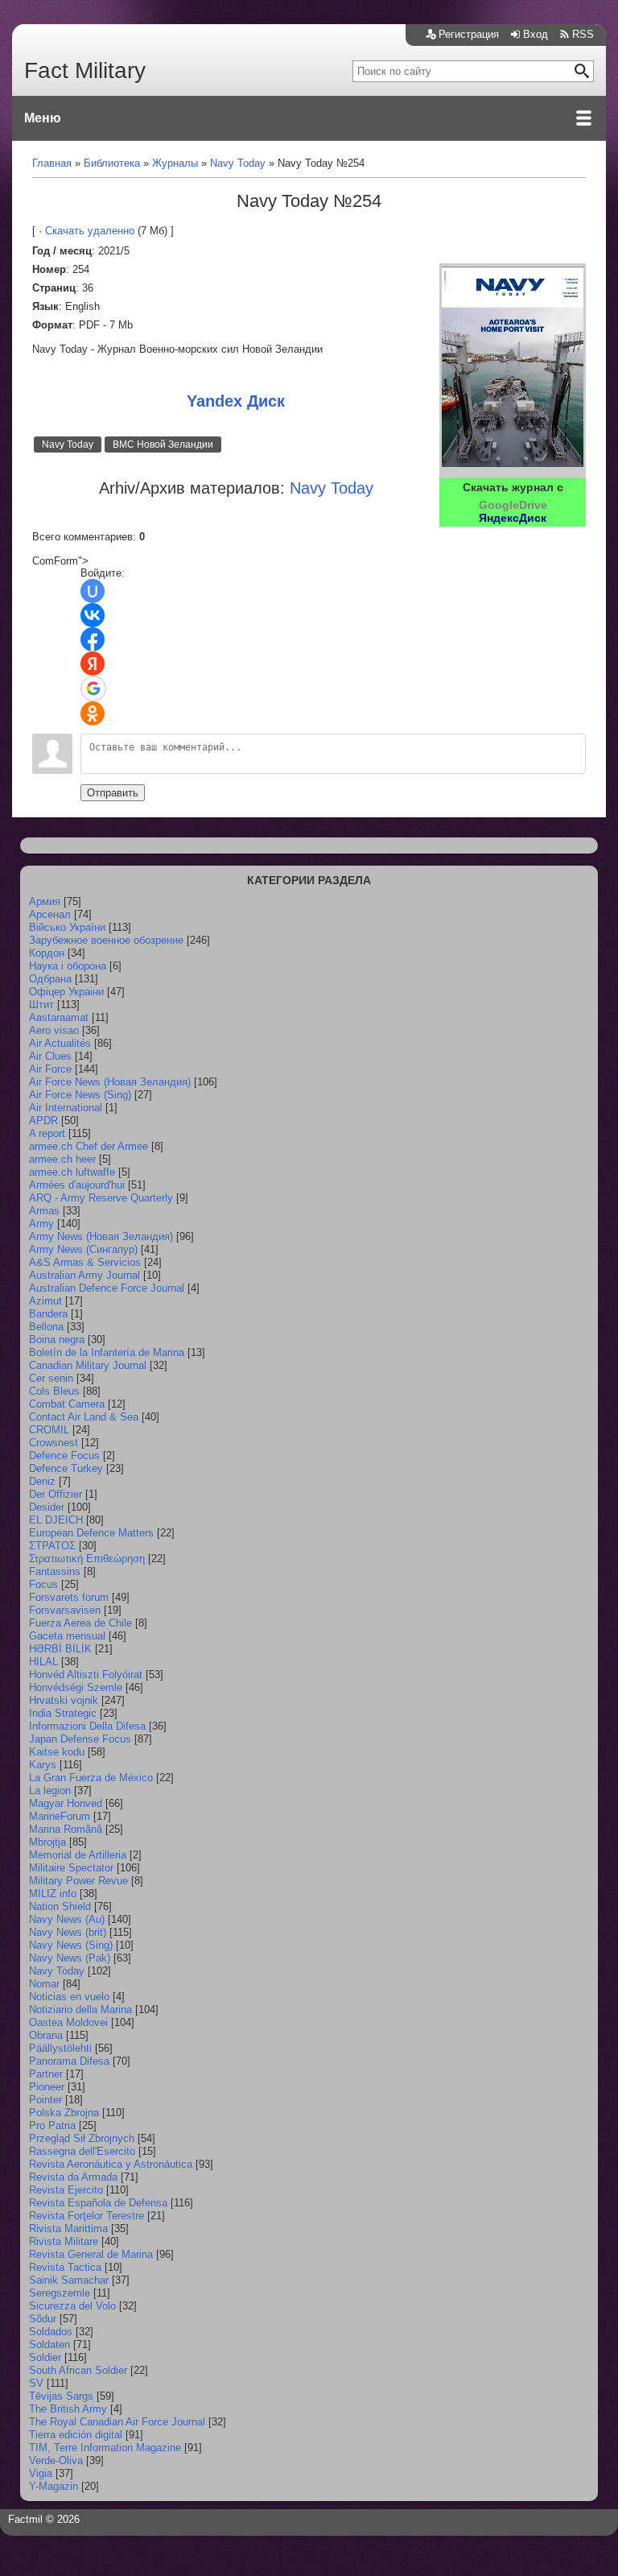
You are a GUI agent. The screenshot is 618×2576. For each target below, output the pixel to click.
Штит (41, 1005)
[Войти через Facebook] (93, 639)
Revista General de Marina (91, 2254)
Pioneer (47, 2087)
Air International (66, 1108)
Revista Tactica (65, 2267)
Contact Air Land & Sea (84, 1417)
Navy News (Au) (67, 1919)
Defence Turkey (66, 1468)
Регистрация (469, 34)
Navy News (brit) (68, 1932)
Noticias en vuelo (69, 1997)
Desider (47, 1507)
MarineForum (60, 1816)
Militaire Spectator (71, 1868)
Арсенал (50, 914)
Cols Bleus (54, 1391)
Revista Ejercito (66, 2190)
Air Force (50, 1069)
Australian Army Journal (84, 1275)
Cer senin (51, 1378)
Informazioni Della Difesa (87, 1726)
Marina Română (66, 1829)
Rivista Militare (64, 2241)
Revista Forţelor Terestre (87, 2216)
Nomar (44, 1984)
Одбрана (50, 979)
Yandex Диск (236, 401)
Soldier (45, 2357)
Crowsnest (54, 1443)
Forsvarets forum (69, 1597)
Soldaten (49, 2344)
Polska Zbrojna (64, 2113)
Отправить (113, 793)
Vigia (41, 2473)
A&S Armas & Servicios (85, 1262)
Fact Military (85, 70)
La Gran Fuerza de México (91, 1778)
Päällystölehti (60, 2048)
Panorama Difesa (69, 2061)
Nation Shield (60, 1906)
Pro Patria (52, 2125)
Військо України (67, 927)
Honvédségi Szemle (76, 1687)
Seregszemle (60, 2293)
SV (36, 2383)
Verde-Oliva (56, 2460)
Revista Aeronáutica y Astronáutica (111, 2164)
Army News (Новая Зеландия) (101, 1236)
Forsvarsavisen (65, 1610)
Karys (43, 1765)
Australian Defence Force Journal (107, 1288)
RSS (583, 34)
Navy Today (68, 444)
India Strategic (63, 1713)
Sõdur (43, 2319)
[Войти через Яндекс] (93, 664)
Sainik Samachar (69, 2280)
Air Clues (50, 1056)
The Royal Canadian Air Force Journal (117, 2422)
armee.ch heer (62, 1159)
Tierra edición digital (76, 2435)
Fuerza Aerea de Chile (80, 1623)
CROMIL (49, 1430)
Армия (45, 901)
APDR (43, 1121)
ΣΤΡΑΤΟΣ (52, 1546)
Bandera (48, 1314)
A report (47, 1133)
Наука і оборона (68, 966)
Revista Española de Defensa (98, 2203)
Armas (44, 1211)
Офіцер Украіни (66, 992)
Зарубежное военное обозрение (106, 940)
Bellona (46, 1327)
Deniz (42, 1481)
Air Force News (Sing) (80, 1095)
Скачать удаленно (90, 231)
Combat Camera (67, 1404)
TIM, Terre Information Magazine (105, 2448)
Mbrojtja (47, 1842)
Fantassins (55, 1571)
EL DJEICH (56, 1520)
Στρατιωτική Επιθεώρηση (87, 1559)
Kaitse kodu (57, 1752)
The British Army (68, 2409)
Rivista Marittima (68, 2229)
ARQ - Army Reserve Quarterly (101, 1198)
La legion (50, 1790)
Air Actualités (60, 1043)
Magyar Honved (66, 1803)
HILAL (43, 1662)
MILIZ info (53, 1894)
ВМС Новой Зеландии (163, 444)
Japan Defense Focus (80, 1739)
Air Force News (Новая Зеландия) (110, 1082)
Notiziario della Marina (80, 2010)
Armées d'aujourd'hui (77, 1185)
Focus (43, 1584)
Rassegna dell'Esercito (82, 2151)
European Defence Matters (91, 1533)
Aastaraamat (59, 1017)
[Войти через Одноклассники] (93, 713)
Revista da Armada (73, 2177)
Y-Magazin (54, 2486)
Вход (536, 34)
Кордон (47, 953)
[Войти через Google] (93, 688)
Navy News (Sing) (71, 1945)
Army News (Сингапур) (83, 1249)
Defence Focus (64, 1455)
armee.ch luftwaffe (72, 1172)
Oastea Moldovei (68, 2022)
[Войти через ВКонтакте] (93, 615)
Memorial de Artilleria (78, 1855)
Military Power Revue (78, 1881)
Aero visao (54, 1030)
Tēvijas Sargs (61, 2396)
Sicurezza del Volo (72, 2306)
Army (41, 1224)
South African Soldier (78, 2370)
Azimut (45, 1301)
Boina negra (57, 1340)
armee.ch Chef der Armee (89, 1146)
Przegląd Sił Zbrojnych (82, 2138)
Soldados (51, 2332)
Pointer (45, 2100)
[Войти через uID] (93, 591)
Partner (46, 2074)
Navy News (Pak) (70, 1958)
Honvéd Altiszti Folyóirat (86, 1675)
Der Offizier (56, 1494)
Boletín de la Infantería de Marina (107, 1352)
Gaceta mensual (67, 1636)
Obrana (46, 2035)
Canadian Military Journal (88, 1365)
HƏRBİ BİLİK (60, 1649)
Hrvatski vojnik (64, 1700)
